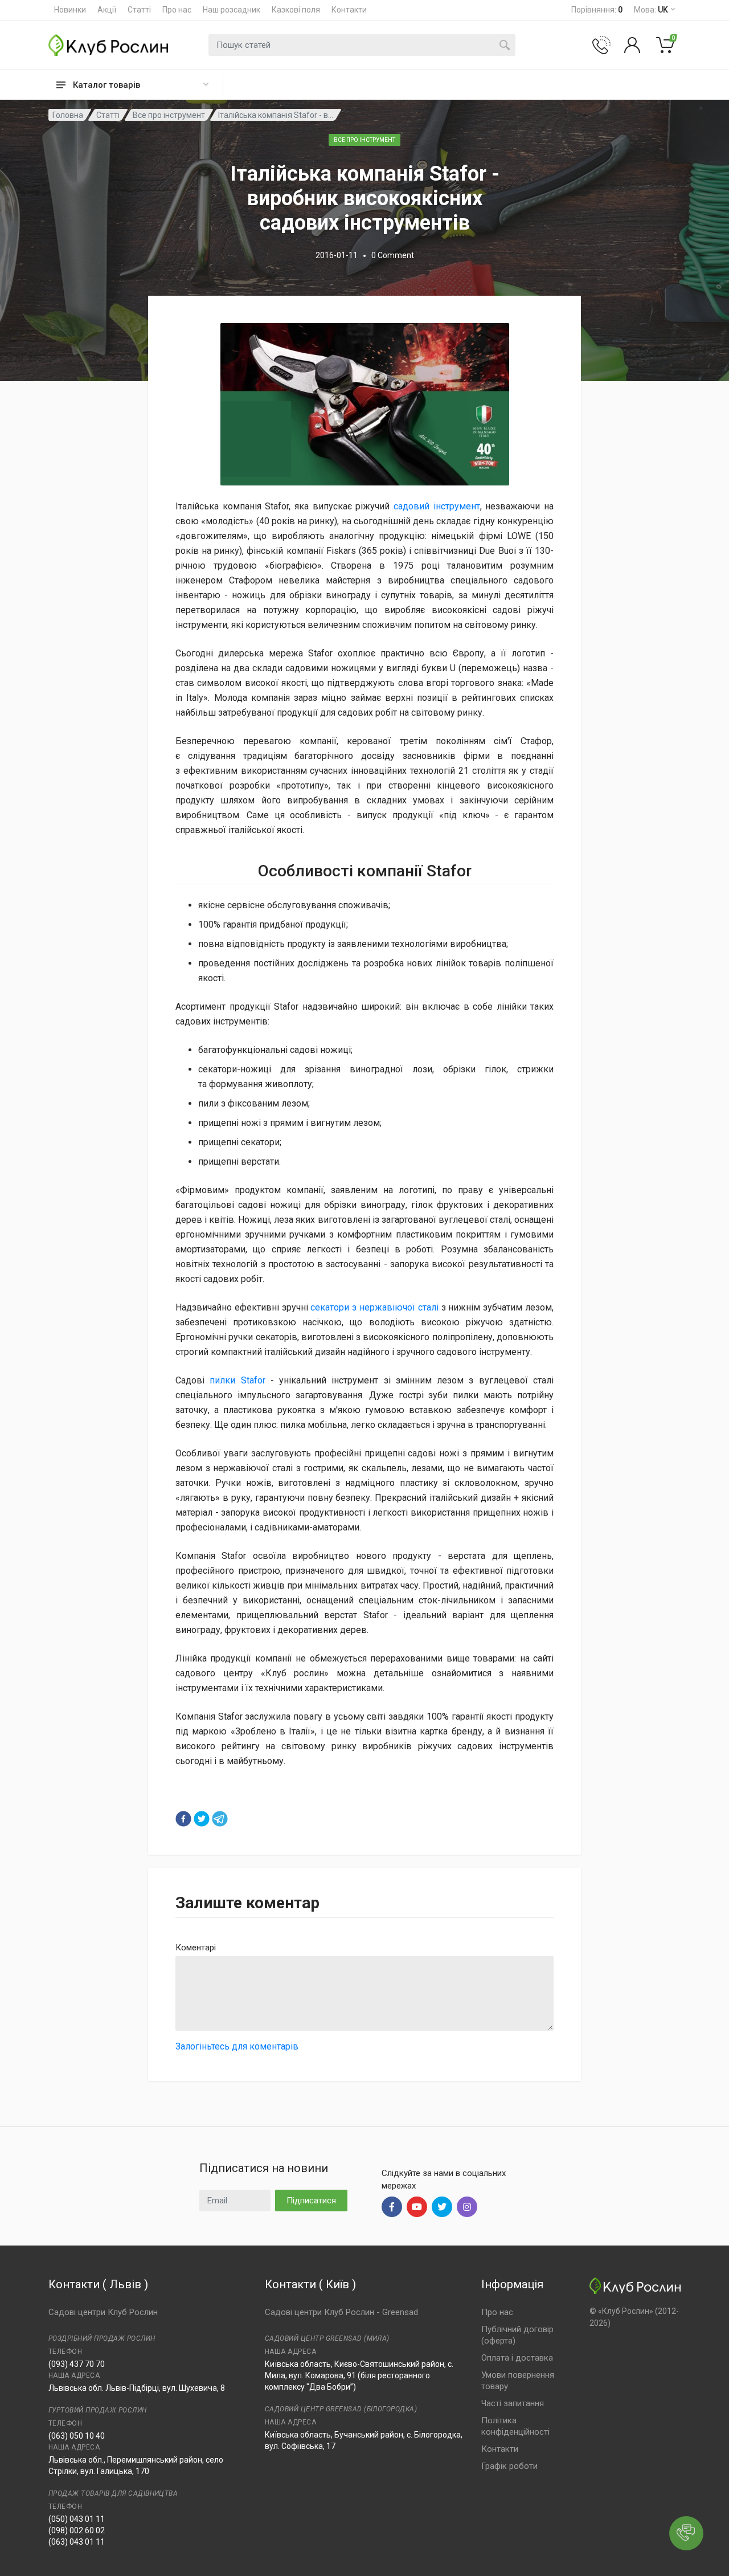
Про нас (177, 10)
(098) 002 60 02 (77, 2530)
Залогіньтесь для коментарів (237, 2046)
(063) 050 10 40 (77, 2436)
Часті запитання (513, 2403)
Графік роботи (509, 2466)
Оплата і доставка (517, 2358)
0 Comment (393, 255)
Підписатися (311, 2201)
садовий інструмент (437, 506)
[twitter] (202, 1819)
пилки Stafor (237, 1380)
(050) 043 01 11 (77, 2519)
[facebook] (183, 1819)
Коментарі (196, 1948)
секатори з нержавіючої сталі (374, 1307)
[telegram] (220, 1819)
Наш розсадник (232, 10)
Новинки (70, 10)
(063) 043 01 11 (77, 2542)
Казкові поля (296, 10)
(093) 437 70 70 (77, 2364)
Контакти (349, 10)
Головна (68, 115)
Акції (107, 10)
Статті (139, 10)
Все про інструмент (169, 115)
